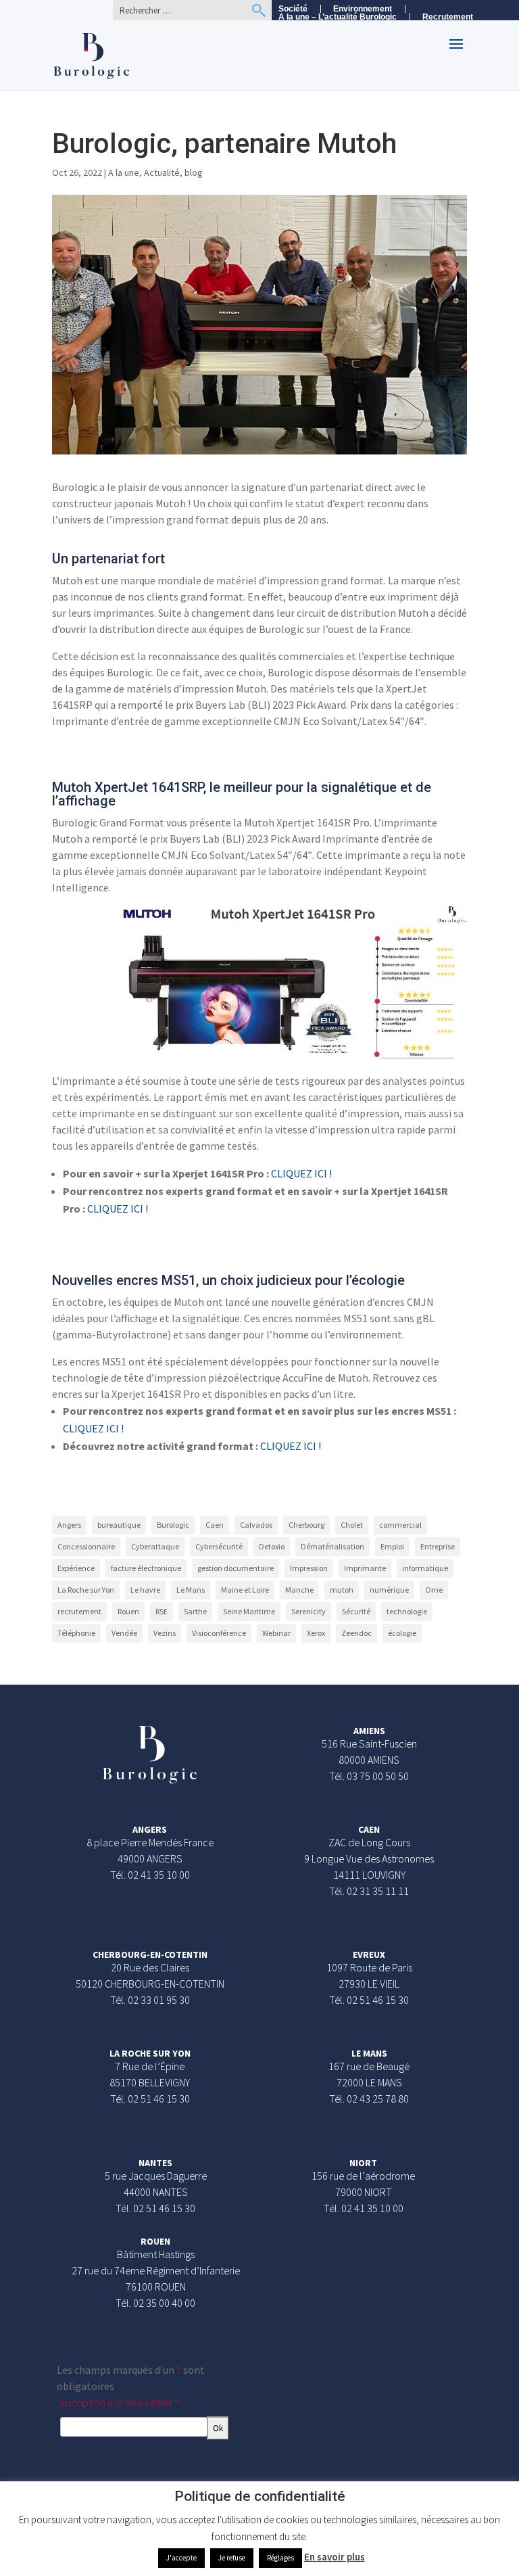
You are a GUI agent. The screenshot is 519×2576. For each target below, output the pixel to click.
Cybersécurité (219, 1546)
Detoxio (272, 1546)
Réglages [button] (280, 2558)
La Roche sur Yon (86, 1590)
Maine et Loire (245, 1590)
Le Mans (191, 1590)
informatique (425, 1568)
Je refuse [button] (232, 2558)
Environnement (363, 9)
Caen (215, 1525)
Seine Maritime (249, 1611)
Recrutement (448, 17)
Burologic (173, 1525)
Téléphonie (76, 1633)
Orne (434, 1590)
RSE (162, 1611)
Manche (299, 1590)
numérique (389, 1590)
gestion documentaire (236, 1568)
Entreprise (438, 1546)
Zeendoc (356, 1633)
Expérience (76, 1568)
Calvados (256, 1525)
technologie (407, 1611)
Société (293, 9)
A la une (124, 172)
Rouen (128, 1611)
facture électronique (146, 1568)
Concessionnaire (86, 1546)
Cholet (352, 1525)
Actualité (162, 172)
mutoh (342, 1590)
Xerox (316, 1633)
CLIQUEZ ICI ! (301, 1173)
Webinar (276, 1633)
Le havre (145, 1590)
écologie (402, 1633)
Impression (309, 1568)
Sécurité (356, 1611)
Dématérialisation (332, 1546)
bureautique (119, 1525)
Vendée (124, 1633)
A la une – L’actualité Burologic (338, 17)
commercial (400, 1525)
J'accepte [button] (181, 2558)
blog (194, 172)
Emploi (392, 1546)
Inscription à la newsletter (120, 2402)
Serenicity (308, 1611)
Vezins (165, 1633)
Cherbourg (306, 1525)
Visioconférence (219, 1633)
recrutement (79, 1611)
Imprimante (365, 1568)
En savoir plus (335, 2557)
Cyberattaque (155, 1546)
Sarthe (195, 1611)
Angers (69, 1525)
